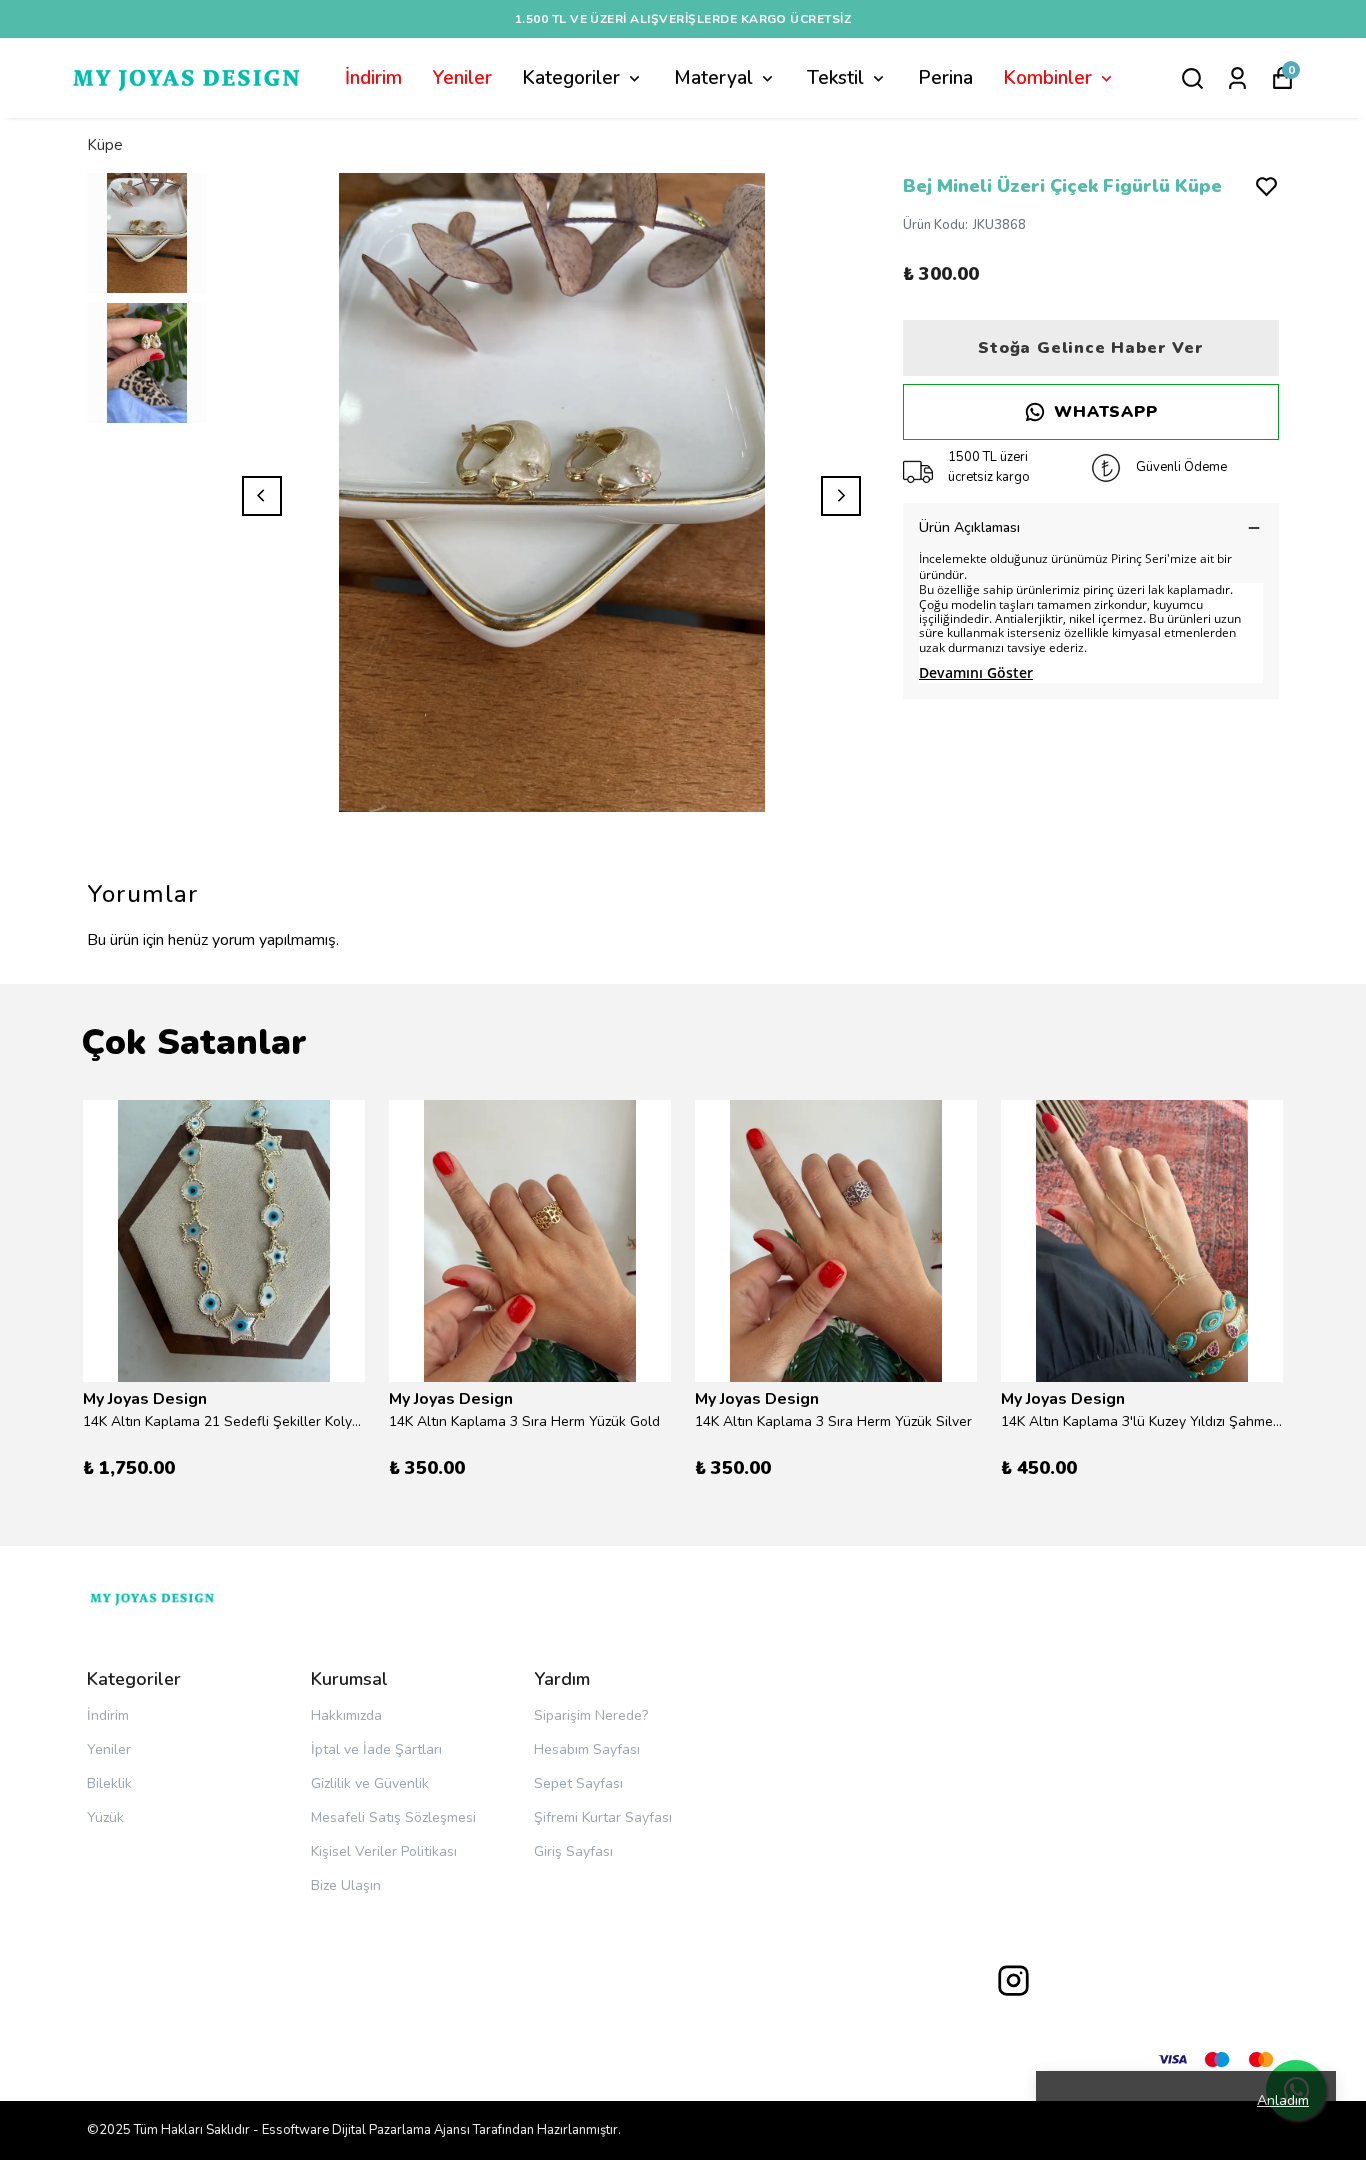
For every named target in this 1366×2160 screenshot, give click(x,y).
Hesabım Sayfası (587, 1749)
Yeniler (462, 78)
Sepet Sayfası (578, 1783)
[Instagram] (1013, 1980)
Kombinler (1047, 78)
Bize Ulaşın (346, 1885)
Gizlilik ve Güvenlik (370, 1783)
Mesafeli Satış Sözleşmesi (393, 1817)
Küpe (105, 145)
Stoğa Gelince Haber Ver (1090, 348)
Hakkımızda (346, 1715)
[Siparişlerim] (1237, 78)
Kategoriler (571, 78)
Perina (945, 78)
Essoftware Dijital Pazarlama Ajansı (366, 2130)
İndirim (373, 78)
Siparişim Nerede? (591, 1715)
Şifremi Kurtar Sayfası (603, 1817)
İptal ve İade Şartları (376, 1749)
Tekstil (835, 78)
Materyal (713, 78)
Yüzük (105, 1817)
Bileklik (109, 1783)
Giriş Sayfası (573, 1851)
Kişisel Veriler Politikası (384, 1851)
